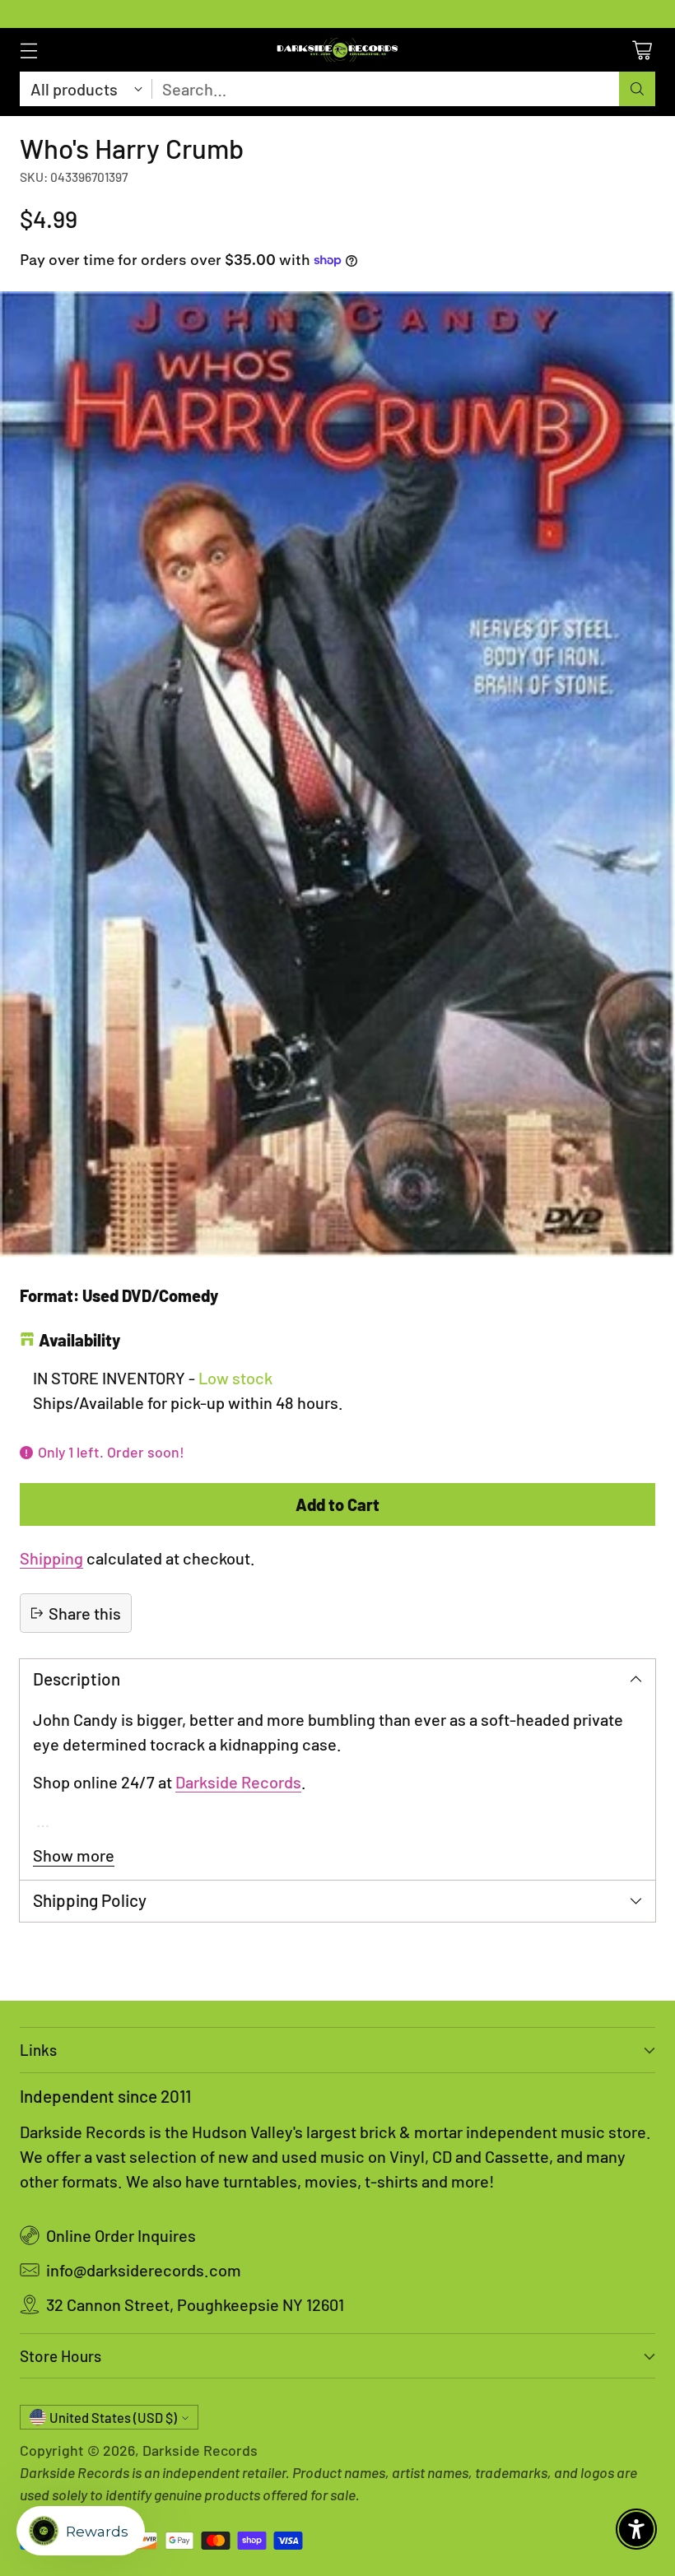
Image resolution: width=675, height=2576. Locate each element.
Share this (85, 1613)
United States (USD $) (113, 2418)
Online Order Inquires (121, 2235)
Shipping (51, 1558)
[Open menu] (28, 50)
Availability (79, 1340)
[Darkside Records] (337, 50)
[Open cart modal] (642, 50)
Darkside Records (238, 1782)
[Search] (637, 89)
